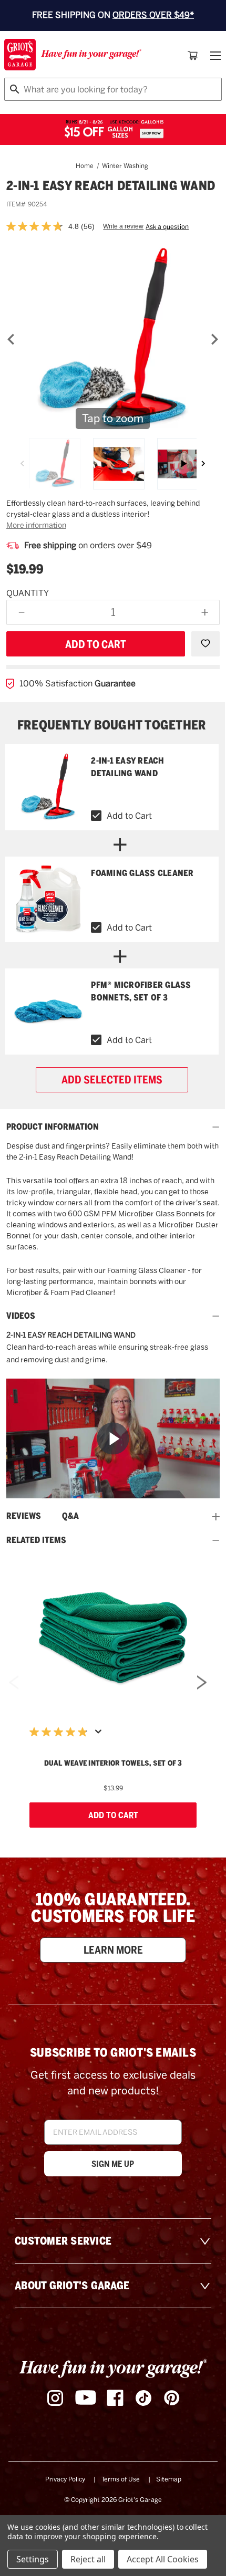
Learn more (113, 1950)
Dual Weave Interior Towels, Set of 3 (113, 1763)
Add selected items (112, 1080)
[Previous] (11, 339)
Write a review (123, 226)
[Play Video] (113, 1439)
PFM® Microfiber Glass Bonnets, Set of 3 (141, 991)
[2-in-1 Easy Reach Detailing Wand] (55, 464)
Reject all (88, 2559)
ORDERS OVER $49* (153, 15)
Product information (53, 1127)
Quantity (28, 593)
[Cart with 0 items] (193, 56)
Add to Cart (129, 816)
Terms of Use (121, 2479)
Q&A (70, 1516)
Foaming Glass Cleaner (142, 873)
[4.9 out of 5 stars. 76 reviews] (61, 1732)
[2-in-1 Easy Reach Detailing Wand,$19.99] (48, 787)
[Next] (214, 339)
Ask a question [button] (167, 227)
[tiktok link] (143, 2398)
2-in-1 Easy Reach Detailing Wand (127, 767)
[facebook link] (115, 2398)
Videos (21, 1316)
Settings (33, 2559)
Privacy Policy (65, 2479)
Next (202, 1685)
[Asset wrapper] (183, 464)
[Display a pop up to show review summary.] (100, 1735)
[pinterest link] (172, 2398)
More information (36, 525)
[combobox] (113, 89)
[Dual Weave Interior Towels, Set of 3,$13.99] (113, 1638)
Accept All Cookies (163, 2559)
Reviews (24, 1516)
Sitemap (169, 2479)
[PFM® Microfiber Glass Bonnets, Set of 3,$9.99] (48, 1011)
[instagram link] (55, 2398)
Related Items (36, 1540)
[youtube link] (86, 2398)
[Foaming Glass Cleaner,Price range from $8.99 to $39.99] (48, 900)
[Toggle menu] (214, 56)
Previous (14, 1685)
